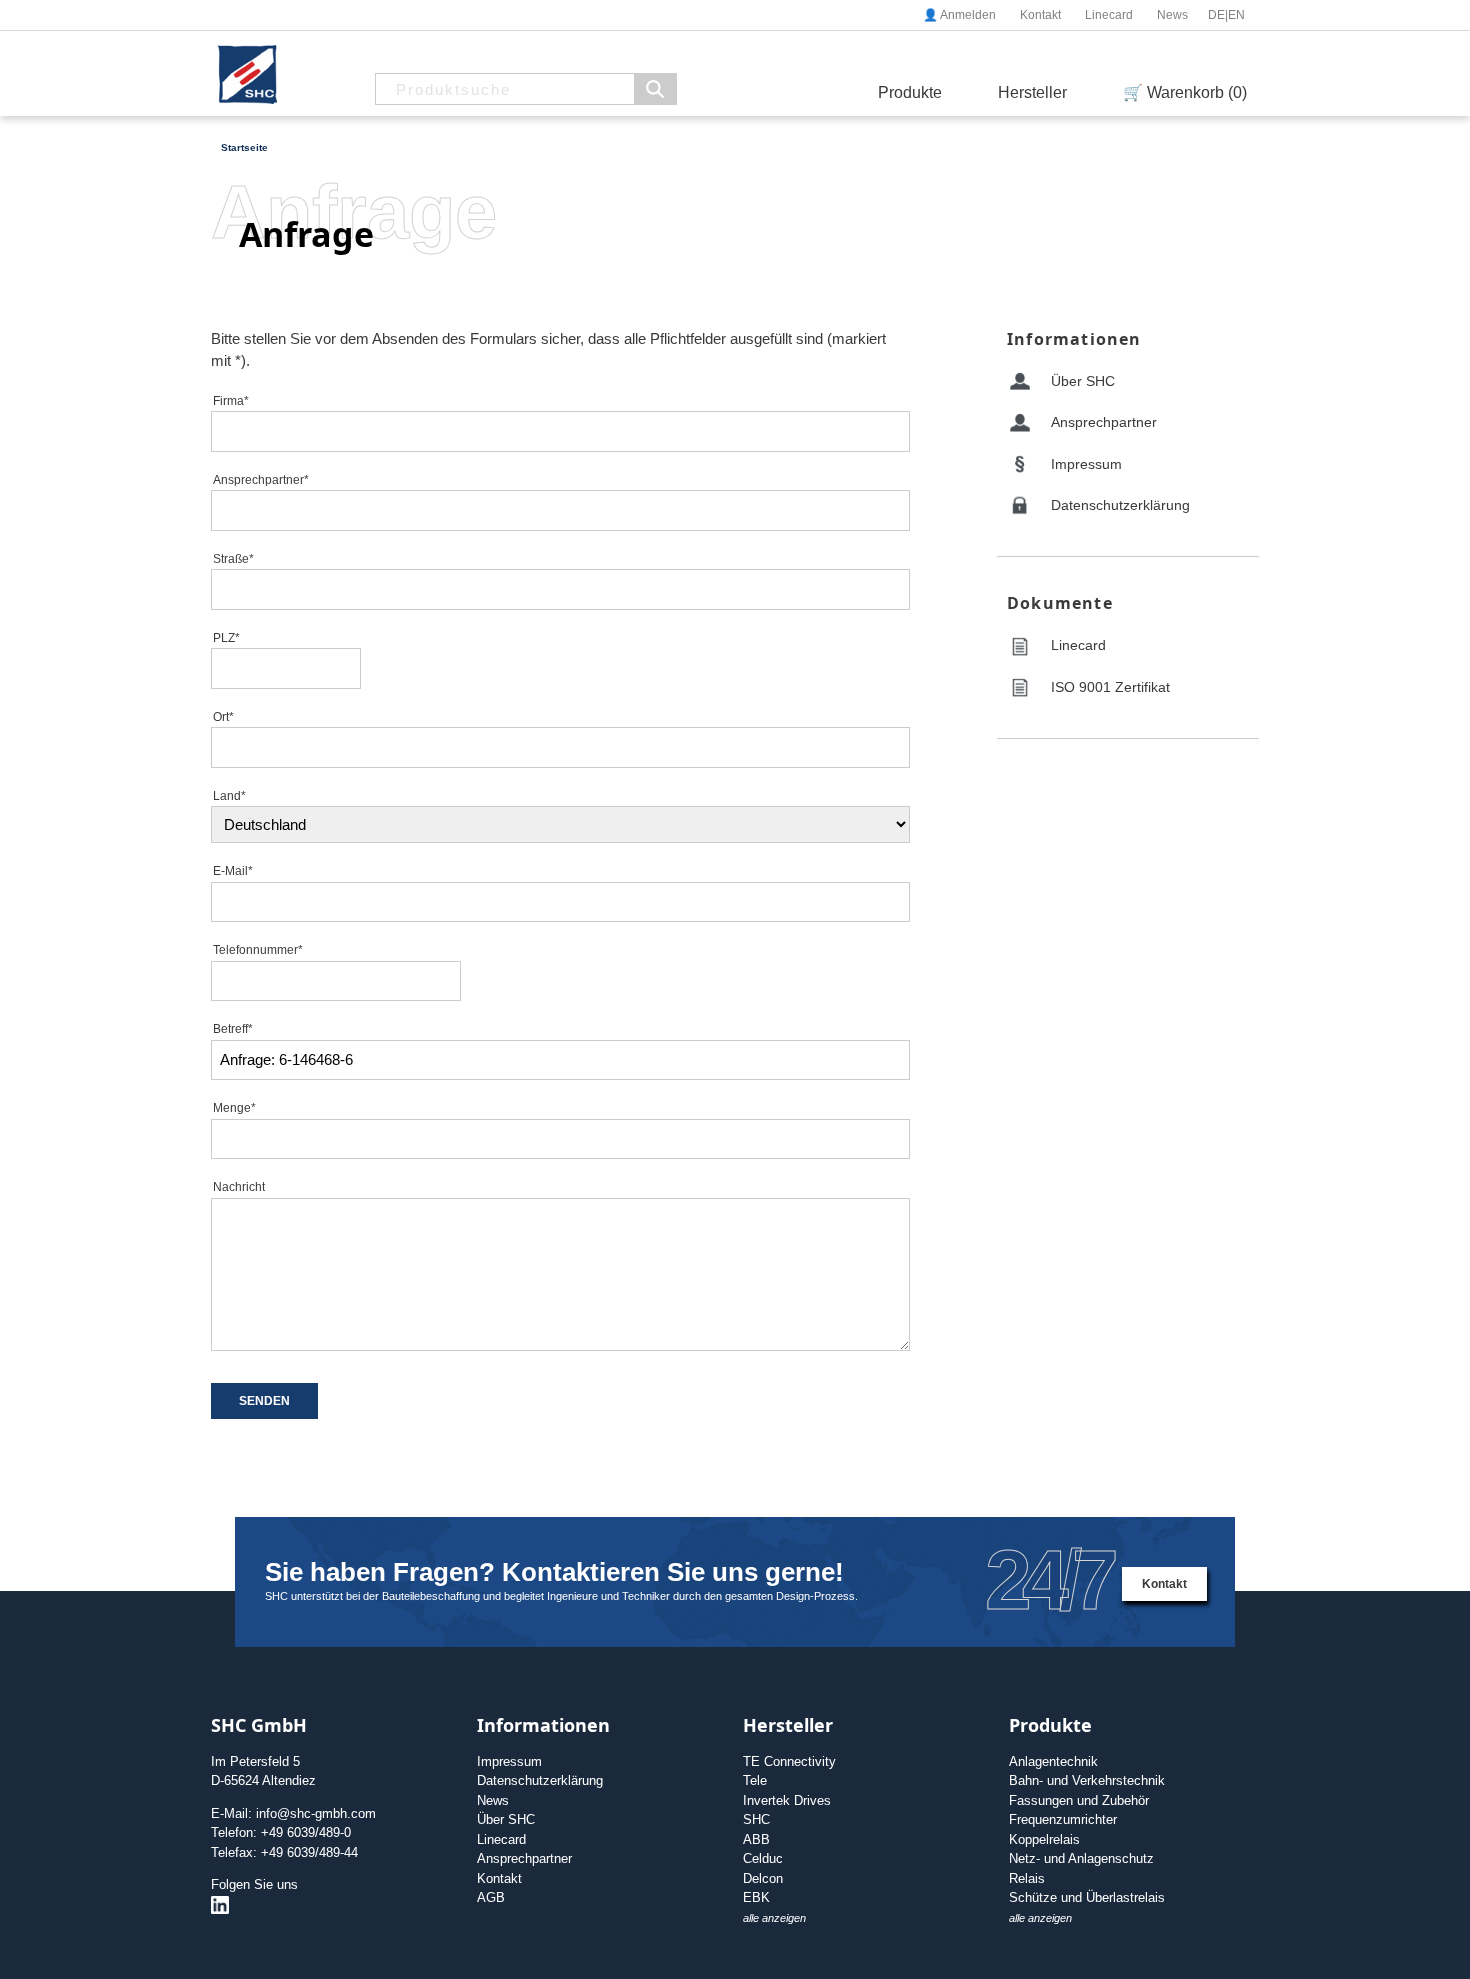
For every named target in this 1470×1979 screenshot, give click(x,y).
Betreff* (233, 1029)
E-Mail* (233, 871)
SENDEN (264, 1401)
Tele (755, 1780)
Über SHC (1083, 381)
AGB (491, 1897)
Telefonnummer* (258, 950)
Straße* (233, 559)
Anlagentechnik (1053, 1761)
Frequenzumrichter (1063, 1819)
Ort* (223, 717)
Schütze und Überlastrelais (1087, 1897)
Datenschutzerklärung (1120, 505)
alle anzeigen (774, 1918)
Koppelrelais (1044, 1839)
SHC (756, 1819)
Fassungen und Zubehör (1079, 1800)
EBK (756, 1897)
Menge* (234, 1108)
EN (1236, 15)
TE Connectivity (789, 1761)
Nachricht (239, 1187)
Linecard (1109, 15)
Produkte (910, 92)
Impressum (1086, 464)
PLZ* (226, 638)
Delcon (763, 1878)
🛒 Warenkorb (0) (1185, 92)
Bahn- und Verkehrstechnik (1087, 1780)
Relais (1027, 1878)
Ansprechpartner (1104, 422)
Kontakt (1040, 15)
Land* (229, 796)
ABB (756, 1839)
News (1172, 15)
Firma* (231, 401)
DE (1216, 15)
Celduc (763, 1858)
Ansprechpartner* (261, 480)
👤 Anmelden (959, 15)
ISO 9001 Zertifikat (1110, 687)
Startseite (244, 147)
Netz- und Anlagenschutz (1081, 1858)
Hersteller (1032, 92)
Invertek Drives (787, 1800)
